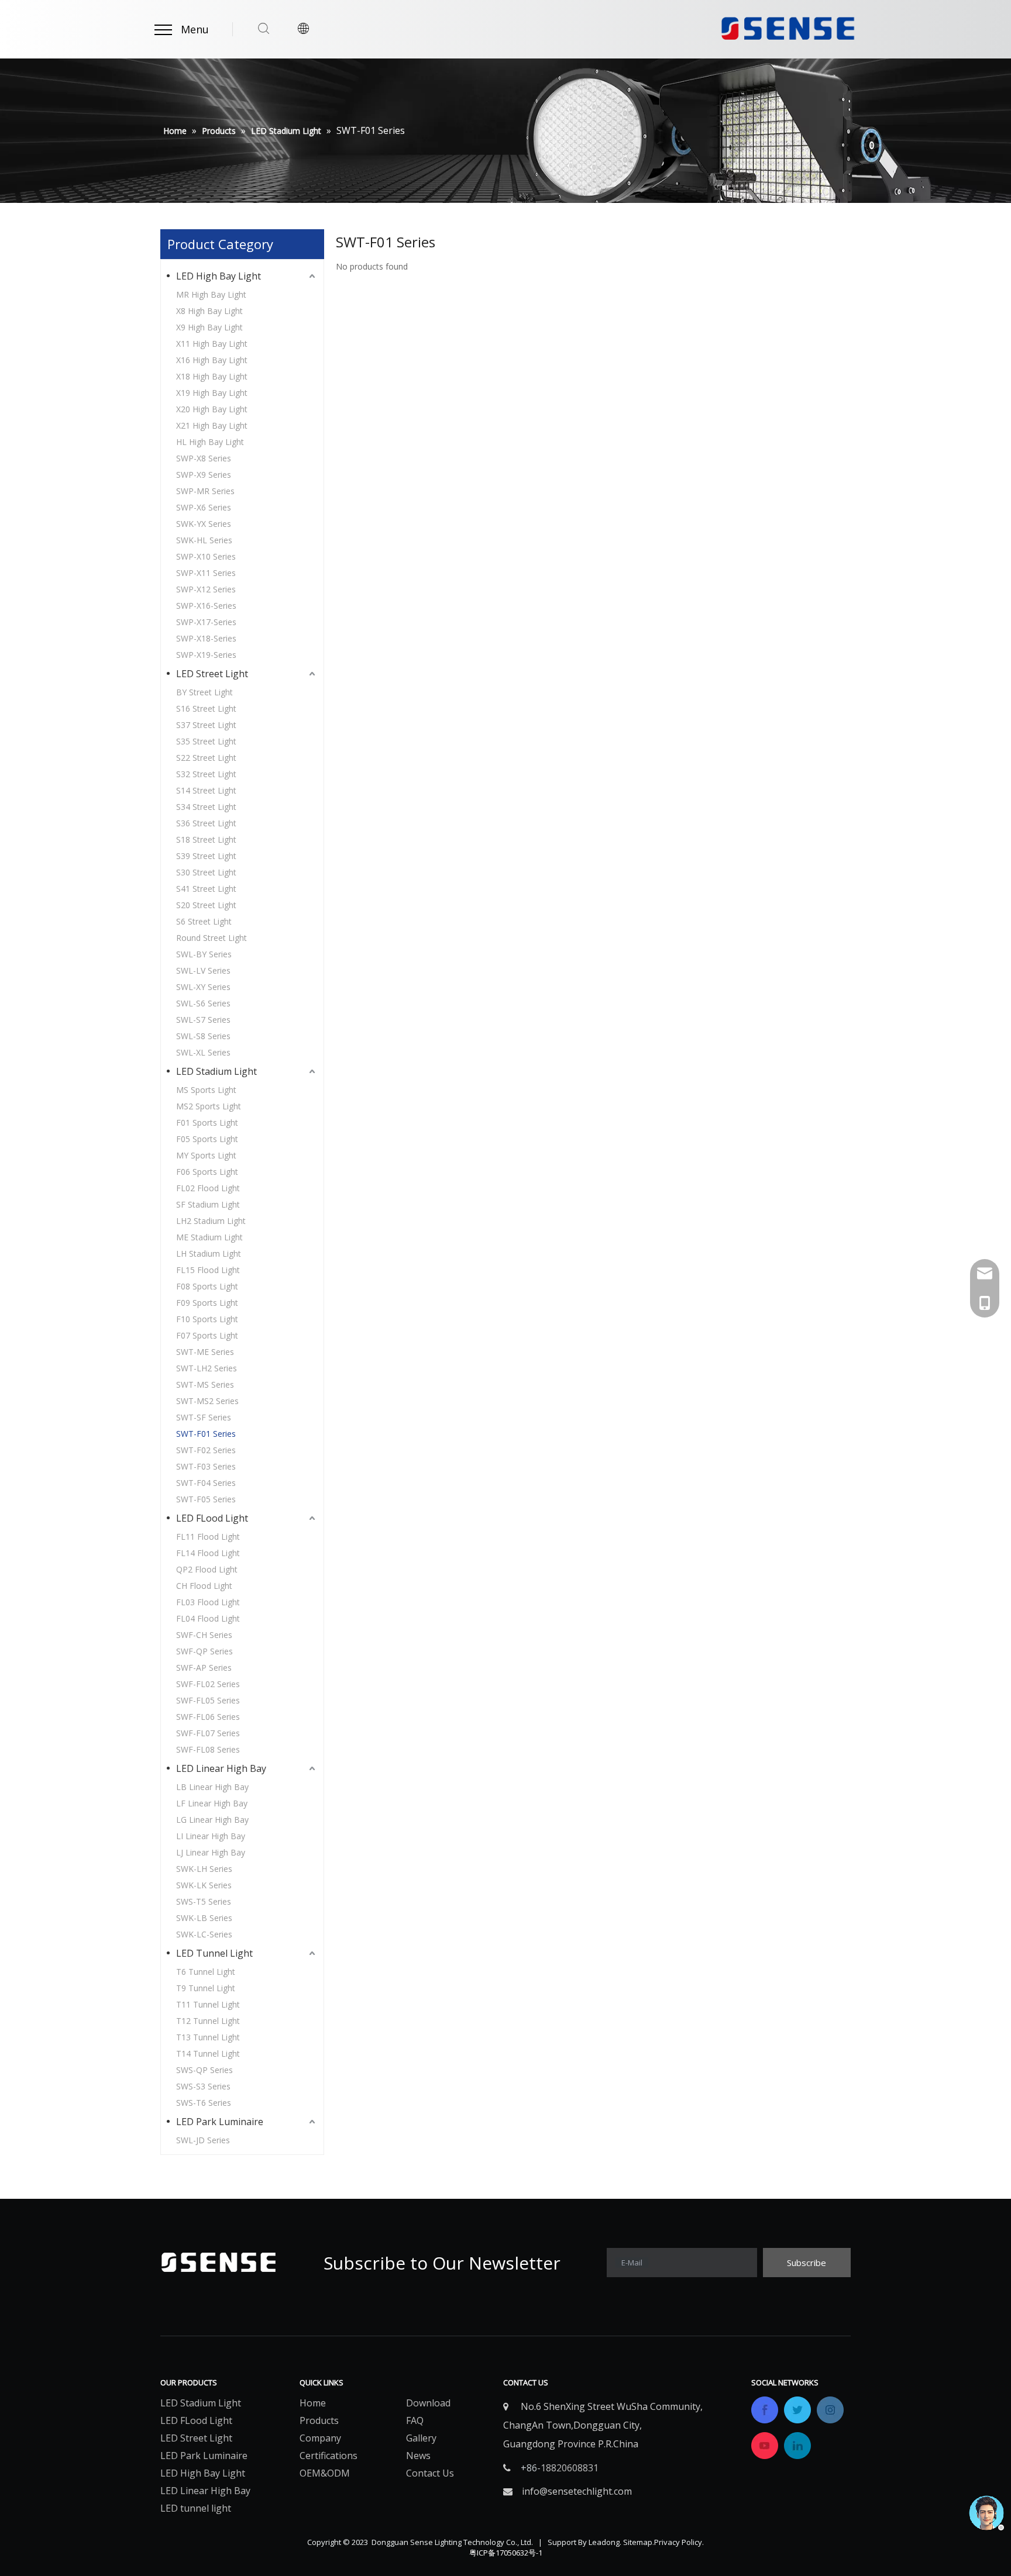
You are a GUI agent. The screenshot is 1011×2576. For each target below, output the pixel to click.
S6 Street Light (204, 921)
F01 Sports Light (207, 1123)
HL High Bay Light (210, 442)
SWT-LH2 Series (207, 1368)
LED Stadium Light (216, 1071)
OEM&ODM (325, 2473)
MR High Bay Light (211, 294)
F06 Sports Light (207, 1172)
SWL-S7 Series (203, 1020)
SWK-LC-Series (204, 1934)
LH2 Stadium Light (211, 1221)
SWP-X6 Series (204, 507)
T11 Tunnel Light (208, 2004)
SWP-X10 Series (206, 556)
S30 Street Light (206, 872)
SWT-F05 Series (206, 1499)
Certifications (329, 2456)
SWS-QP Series (204, 2070)
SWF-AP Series (204, 1668)
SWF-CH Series (204, 1635)
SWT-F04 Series (206, 1483)
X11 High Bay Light (212, 344)
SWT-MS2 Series (207, 1401)
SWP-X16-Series (206, 606)
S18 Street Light (206, 839)
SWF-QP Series (204, 1651)
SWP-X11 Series (206, 573)
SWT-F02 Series (206, 1450)
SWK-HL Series (204, 540)
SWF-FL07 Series (208, 1733)
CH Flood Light (204, 1586)
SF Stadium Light (208, 1204)
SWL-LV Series (203, 970)
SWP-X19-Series (206, 655)
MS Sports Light (206, 1090)
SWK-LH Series (204, 1869)
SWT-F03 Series (206, 1466)
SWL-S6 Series (203, 1003)
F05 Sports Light (207, 1139)
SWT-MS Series (205, 1384)
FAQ (415, 2420)
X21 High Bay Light (212, 425)
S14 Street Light (206, 790)
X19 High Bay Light (212, 393)
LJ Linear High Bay (211, 1852)
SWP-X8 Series (204, 458)
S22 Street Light (206, 758)
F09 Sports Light (207, 1303)
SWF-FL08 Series (208, 1749)
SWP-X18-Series (206, 638)
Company (320, 2438)
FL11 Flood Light (208, 1537)
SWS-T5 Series (204, 1901)
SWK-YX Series (204, 524)
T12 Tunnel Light (208, 2021)
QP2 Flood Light (207, 1569)
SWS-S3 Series (203, 2086)
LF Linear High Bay (212, 1803)
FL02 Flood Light (208, 1188)
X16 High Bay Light (212, 360)
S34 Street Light (206, 807)
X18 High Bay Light (212, 376)
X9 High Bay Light (209, 327)
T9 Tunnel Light (206, 1988)
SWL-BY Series (204, 954)
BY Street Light (204, 692)
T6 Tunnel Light (206, 1972)
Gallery (421, 2438)
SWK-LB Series (204, 1918)
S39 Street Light (206, 856)
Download (428, 2403)
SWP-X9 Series (204, 475)
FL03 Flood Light (208, 1602)
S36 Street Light (206, 823)
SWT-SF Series (204, 1417)
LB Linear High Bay (212, 1787)
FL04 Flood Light (208, 1618)
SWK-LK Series (204, 1885)
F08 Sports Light (207, 1286)
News (418, 2456)
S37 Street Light (206, 725)
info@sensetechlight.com (577, 2491)
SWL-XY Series (203, 987)
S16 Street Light (206, 708)
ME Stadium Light (209, 1237)
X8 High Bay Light (209, 311)
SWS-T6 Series (204, 2103)
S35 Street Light (206, 741)
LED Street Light (212, 674)
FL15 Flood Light (208, 1270)
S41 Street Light (206, 889)
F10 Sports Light (207, 1319)
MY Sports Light (206, 1155)
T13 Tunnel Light (208, 2037)
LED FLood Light (212, 1518)
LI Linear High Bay (211, 1836)
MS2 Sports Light (209, 1106)
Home (313, 2403)
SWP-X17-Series (206, 622)
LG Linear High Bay (212, 1820)
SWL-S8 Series (203, 1036)
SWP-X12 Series (206, 589)
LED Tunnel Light (214, 1953)
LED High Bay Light (219, 276)
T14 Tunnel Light (208, 2053)
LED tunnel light (196, 2508)
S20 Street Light (206, 905)
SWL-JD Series (203, 2140)
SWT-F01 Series (206, 1434)
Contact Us (430, 2473)
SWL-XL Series (203, 1052)
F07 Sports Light (207, 1335)
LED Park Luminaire (220, 2122)
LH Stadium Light (209, 1253)
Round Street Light (212, 938)
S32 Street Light (206, 774)
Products (319, 2420)
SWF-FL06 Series (208, 1717)
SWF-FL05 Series (208, 1700)
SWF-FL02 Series (208, 1684)
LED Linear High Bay (221, 1768)
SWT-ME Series (205, 1352)
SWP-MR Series (205, 491)
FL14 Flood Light (208, 1553)
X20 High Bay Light (212, 409)
